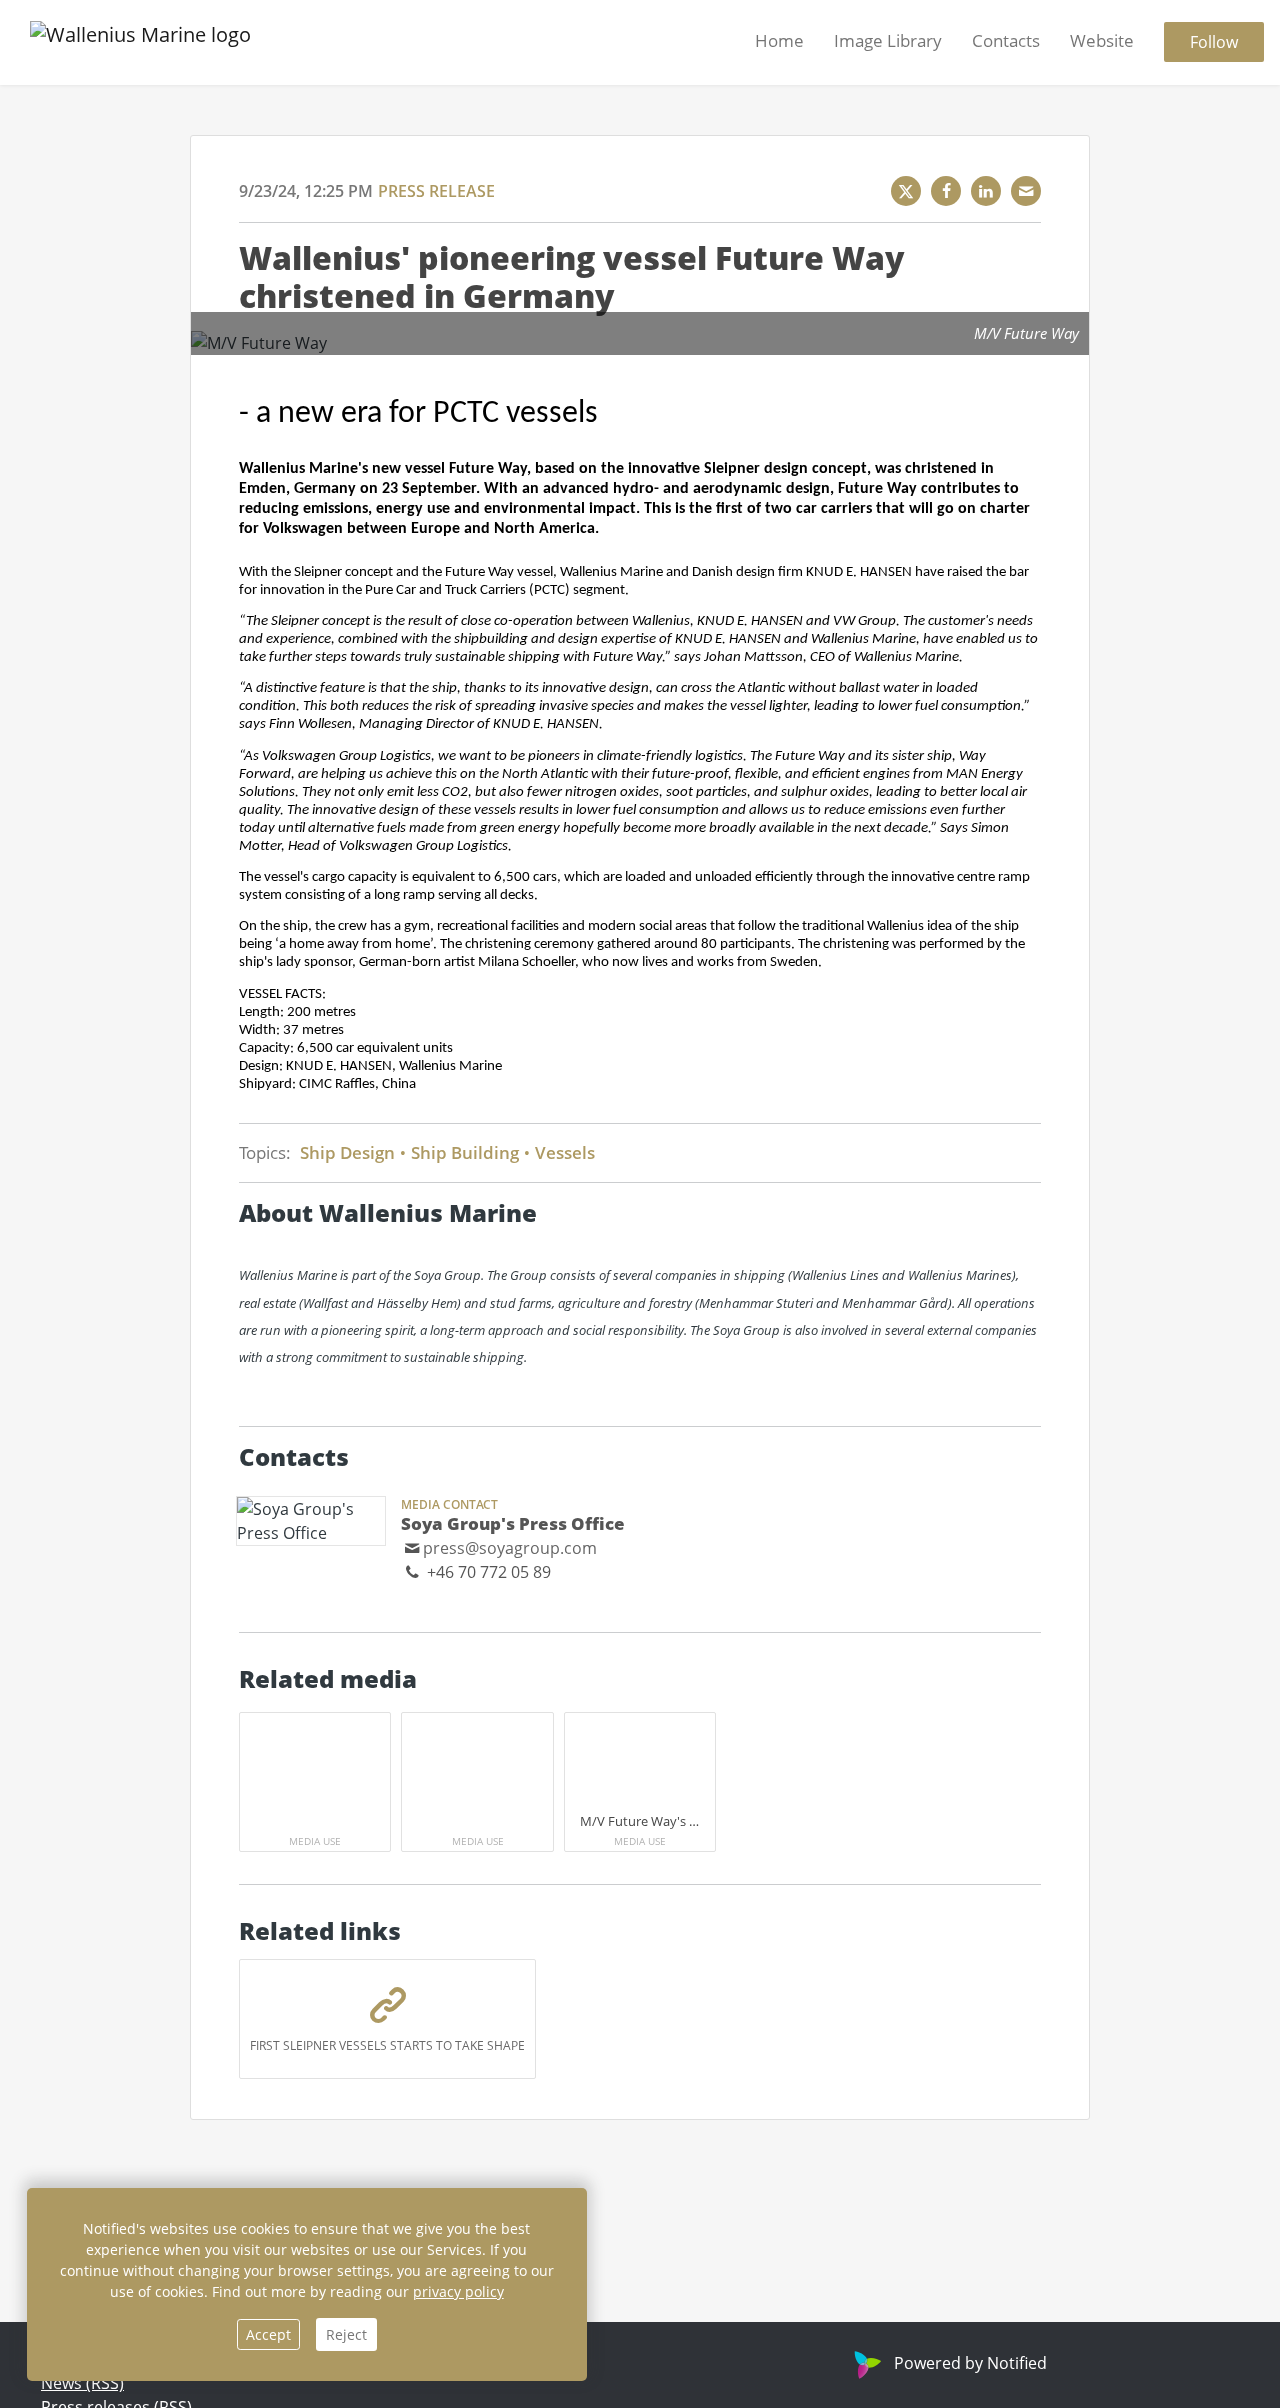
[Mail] (1026, 191)
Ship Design (349, 1152)
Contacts (1006, 41)
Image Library (888, 41)
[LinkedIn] (986, 191)
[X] (906, 191)
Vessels (563, 1152)
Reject (346, 2334)
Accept (268, 2334)
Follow (1214, 43)
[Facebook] (946, 191)
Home (779, 41)
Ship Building (465, 1152)
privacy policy (458, 2291)
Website (1102, 41)
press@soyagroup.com (510, 1548)
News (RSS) (82, 2383)
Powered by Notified (970, 2363)
